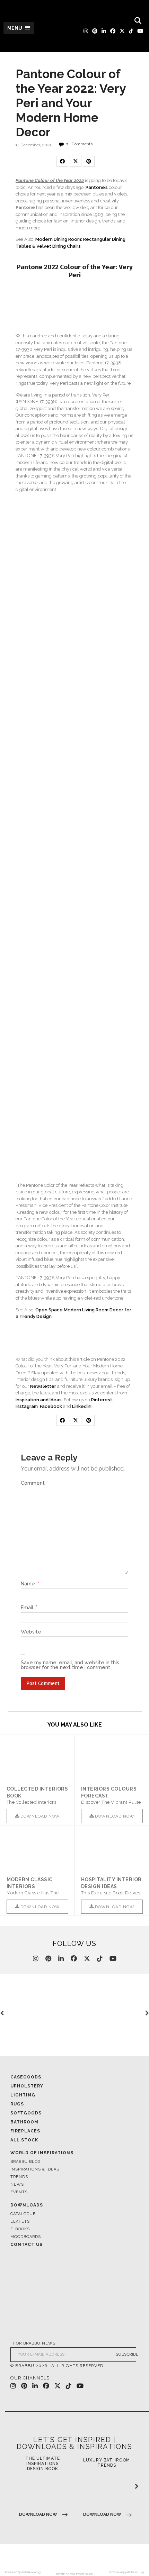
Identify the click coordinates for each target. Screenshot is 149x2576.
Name (30, 1584)
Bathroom (24, 2122)
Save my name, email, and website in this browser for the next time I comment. (70, 1665)
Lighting (23, 2095)
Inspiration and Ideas (39, 1400)
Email (29, 1608)
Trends (19, 2177)
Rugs (17, 2104)
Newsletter (43, 1386)
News (17, 2184)
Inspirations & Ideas (35, 2169)
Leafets (20, 2222)
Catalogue (23, 2214)
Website (31, 1632)
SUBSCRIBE (126, 2354)
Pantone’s (97, 187)
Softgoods (26, 2113)
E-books (20, 2229)
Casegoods (26, 2077)
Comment (33, 1483)
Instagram (27, 1406)
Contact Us (27, 2245)
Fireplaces (25, 2131)
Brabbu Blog (25, 2162)
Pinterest (102, 1400)
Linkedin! (82, 1406)
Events (19, 2192)
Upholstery (27, 2086)
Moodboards (26, 2237)
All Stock (24, 2140)
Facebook (51, 1406)
